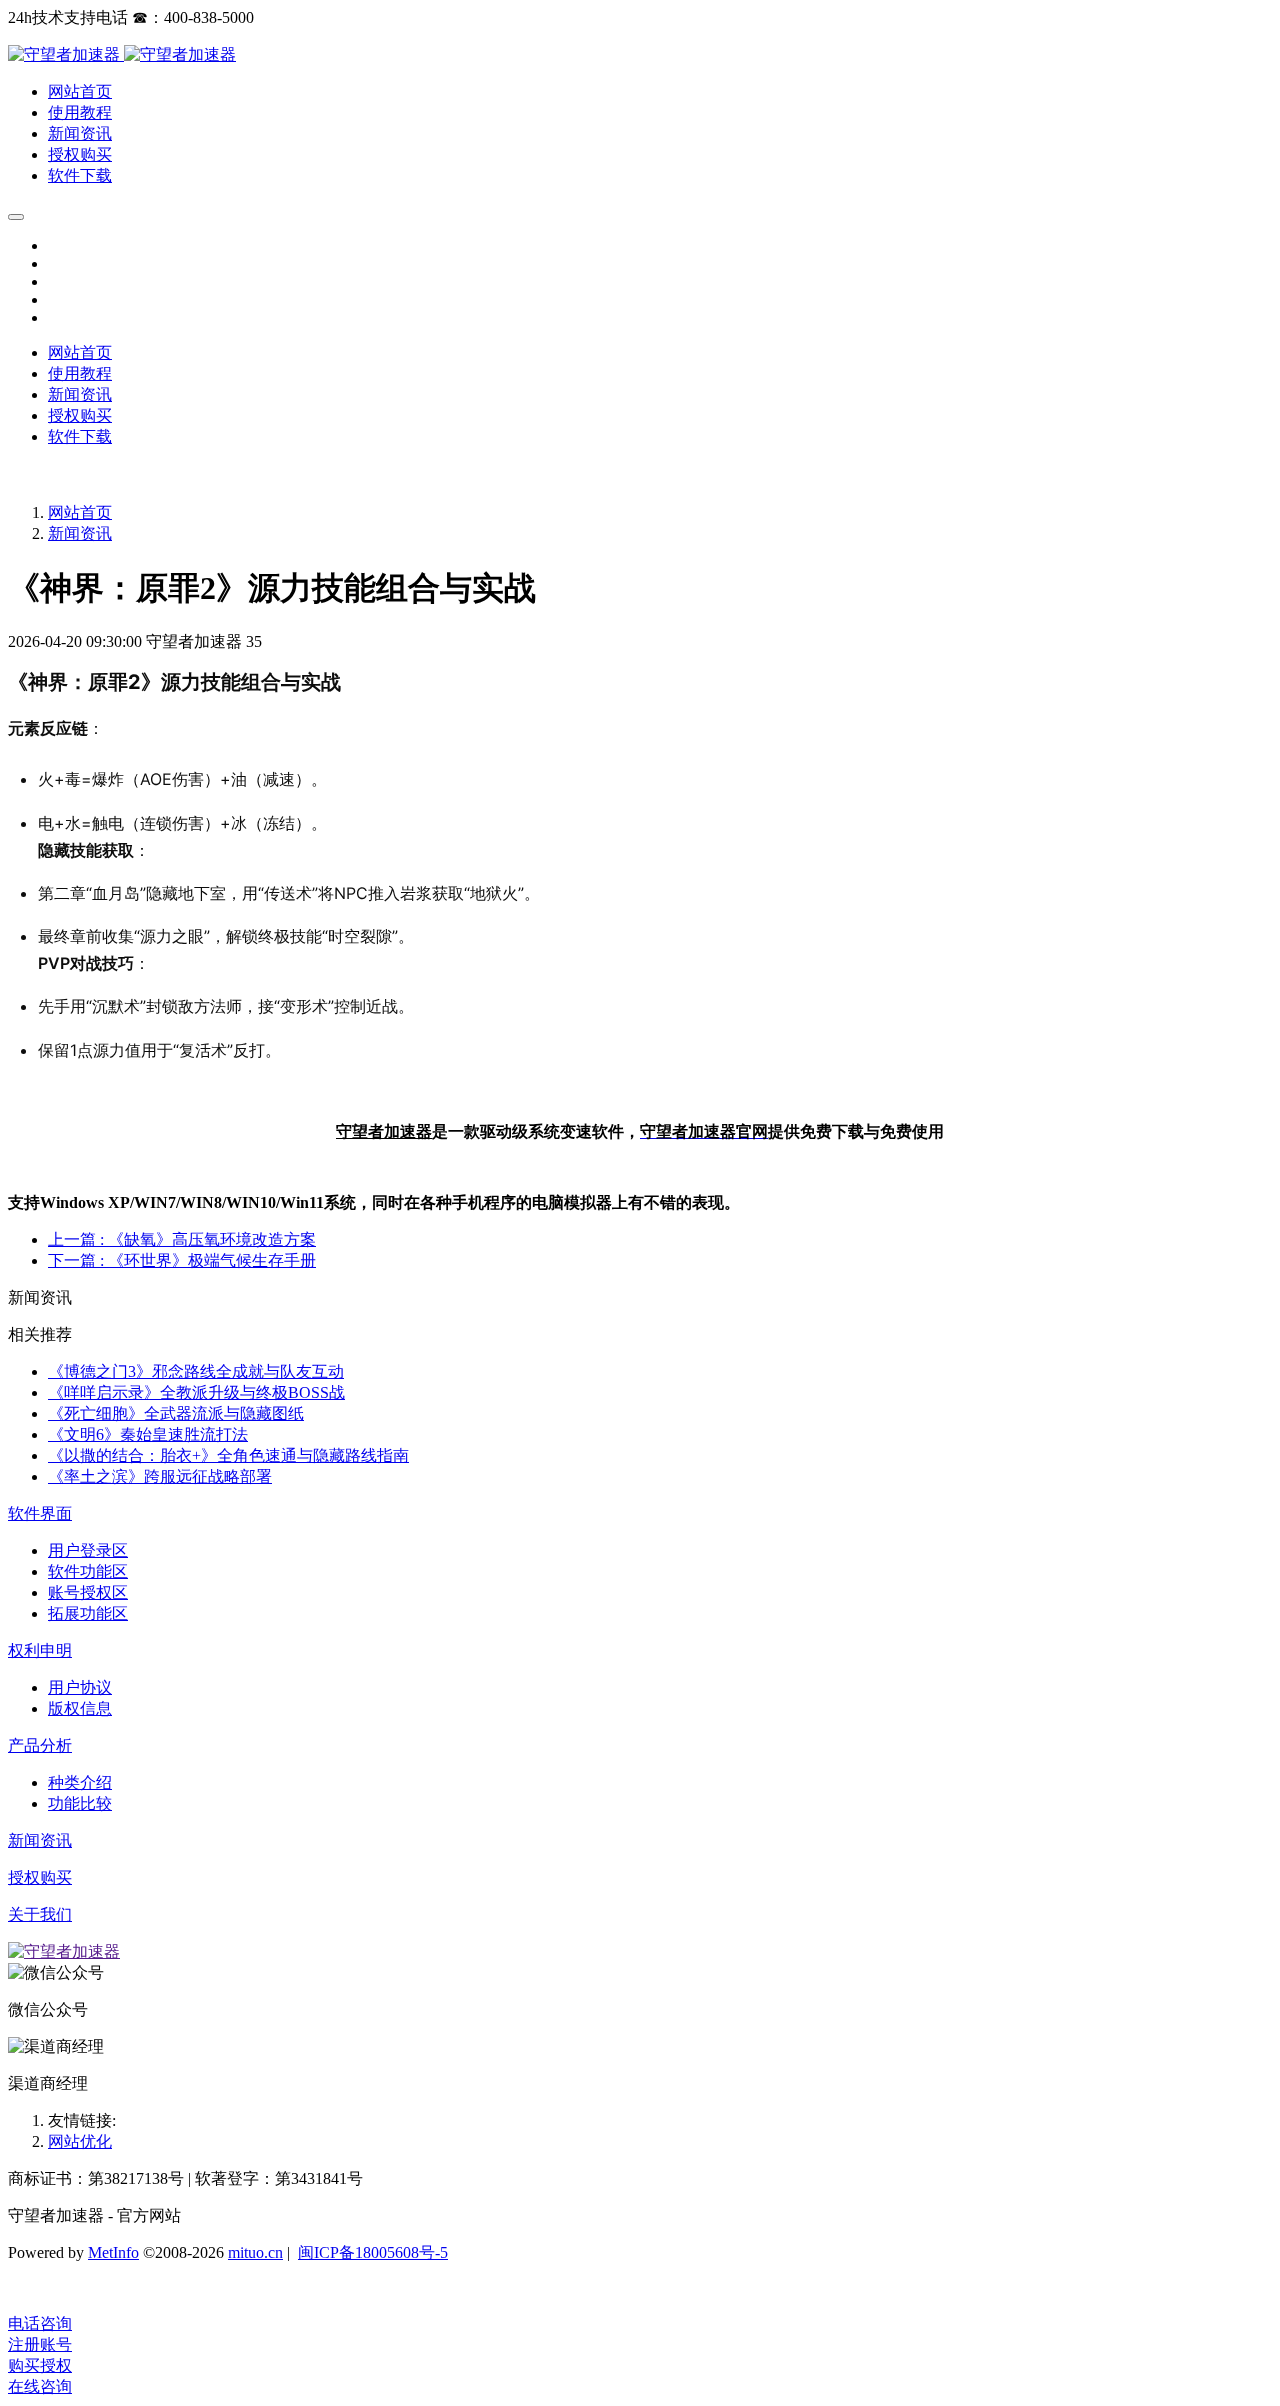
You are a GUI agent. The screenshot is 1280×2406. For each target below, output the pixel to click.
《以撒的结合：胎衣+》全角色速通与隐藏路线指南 (228, 1455)
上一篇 (182, 1239)
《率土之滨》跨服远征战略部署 (160, 1476)
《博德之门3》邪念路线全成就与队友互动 (196, 1371)
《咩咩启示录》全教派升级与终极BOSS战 (196, 1392)
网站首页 (80, 352)
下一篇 (182, 1260)
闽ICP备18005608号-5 (373, 2252)
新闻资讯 (80, 533)
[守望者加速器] (66, 54)
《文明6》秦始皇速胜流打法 (148, 1434)
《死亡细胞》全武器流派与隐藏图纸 (176, 1413)
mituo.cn (255, 2252)
